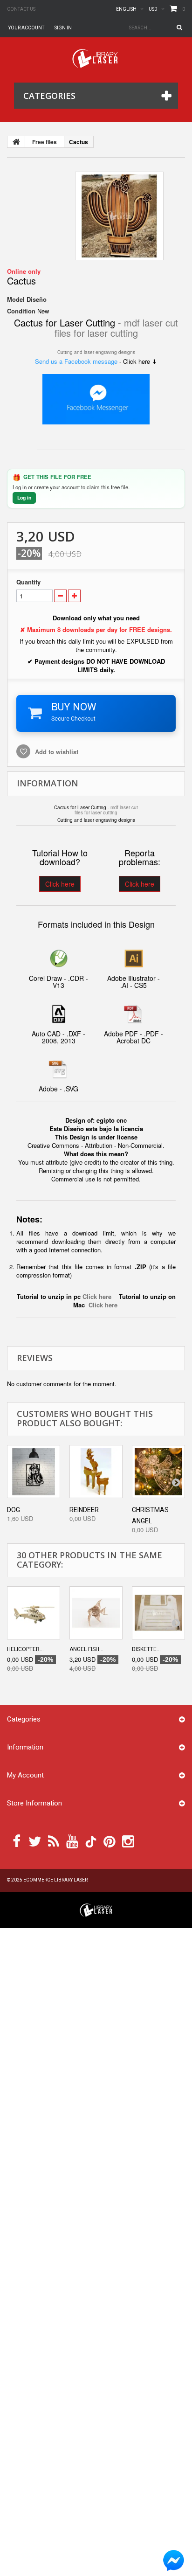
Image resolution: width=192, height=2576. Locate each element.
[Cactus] (119, 216)
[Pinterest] (110, 1840)
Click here (60, 884)
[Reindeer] (96, 1472)
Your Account (26, 28)
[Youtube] (72, 1840)
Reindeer (84, 1510)
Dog (14, 1510)
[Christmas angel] (158, 1472)
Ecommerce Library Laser (55, 1880)
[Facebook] (17, 1840)
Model (16, 299)
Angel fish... (86, 1649)
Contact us (21, 9)
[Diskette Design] (158, 1613)
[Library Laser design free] (96, 1909)
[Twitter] (35, 1840)
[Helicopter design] (34, 1613)
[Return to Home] (16, 142)
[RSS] (54, 1840)
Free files (45, 142)
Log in (24, 497)
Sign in (63, 28)
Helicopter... (25, 1649)
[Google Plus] (91, 1842)
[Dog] (34, 1472)
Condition (21, 311)
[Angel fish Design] (96, 1613)
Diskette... (146, 1649)
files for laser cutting (96, 333)
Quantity (28, 582)
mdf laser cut (151, 323)
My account (25, 1775)
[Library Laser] (96, 59)
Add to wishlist (56, 752)
